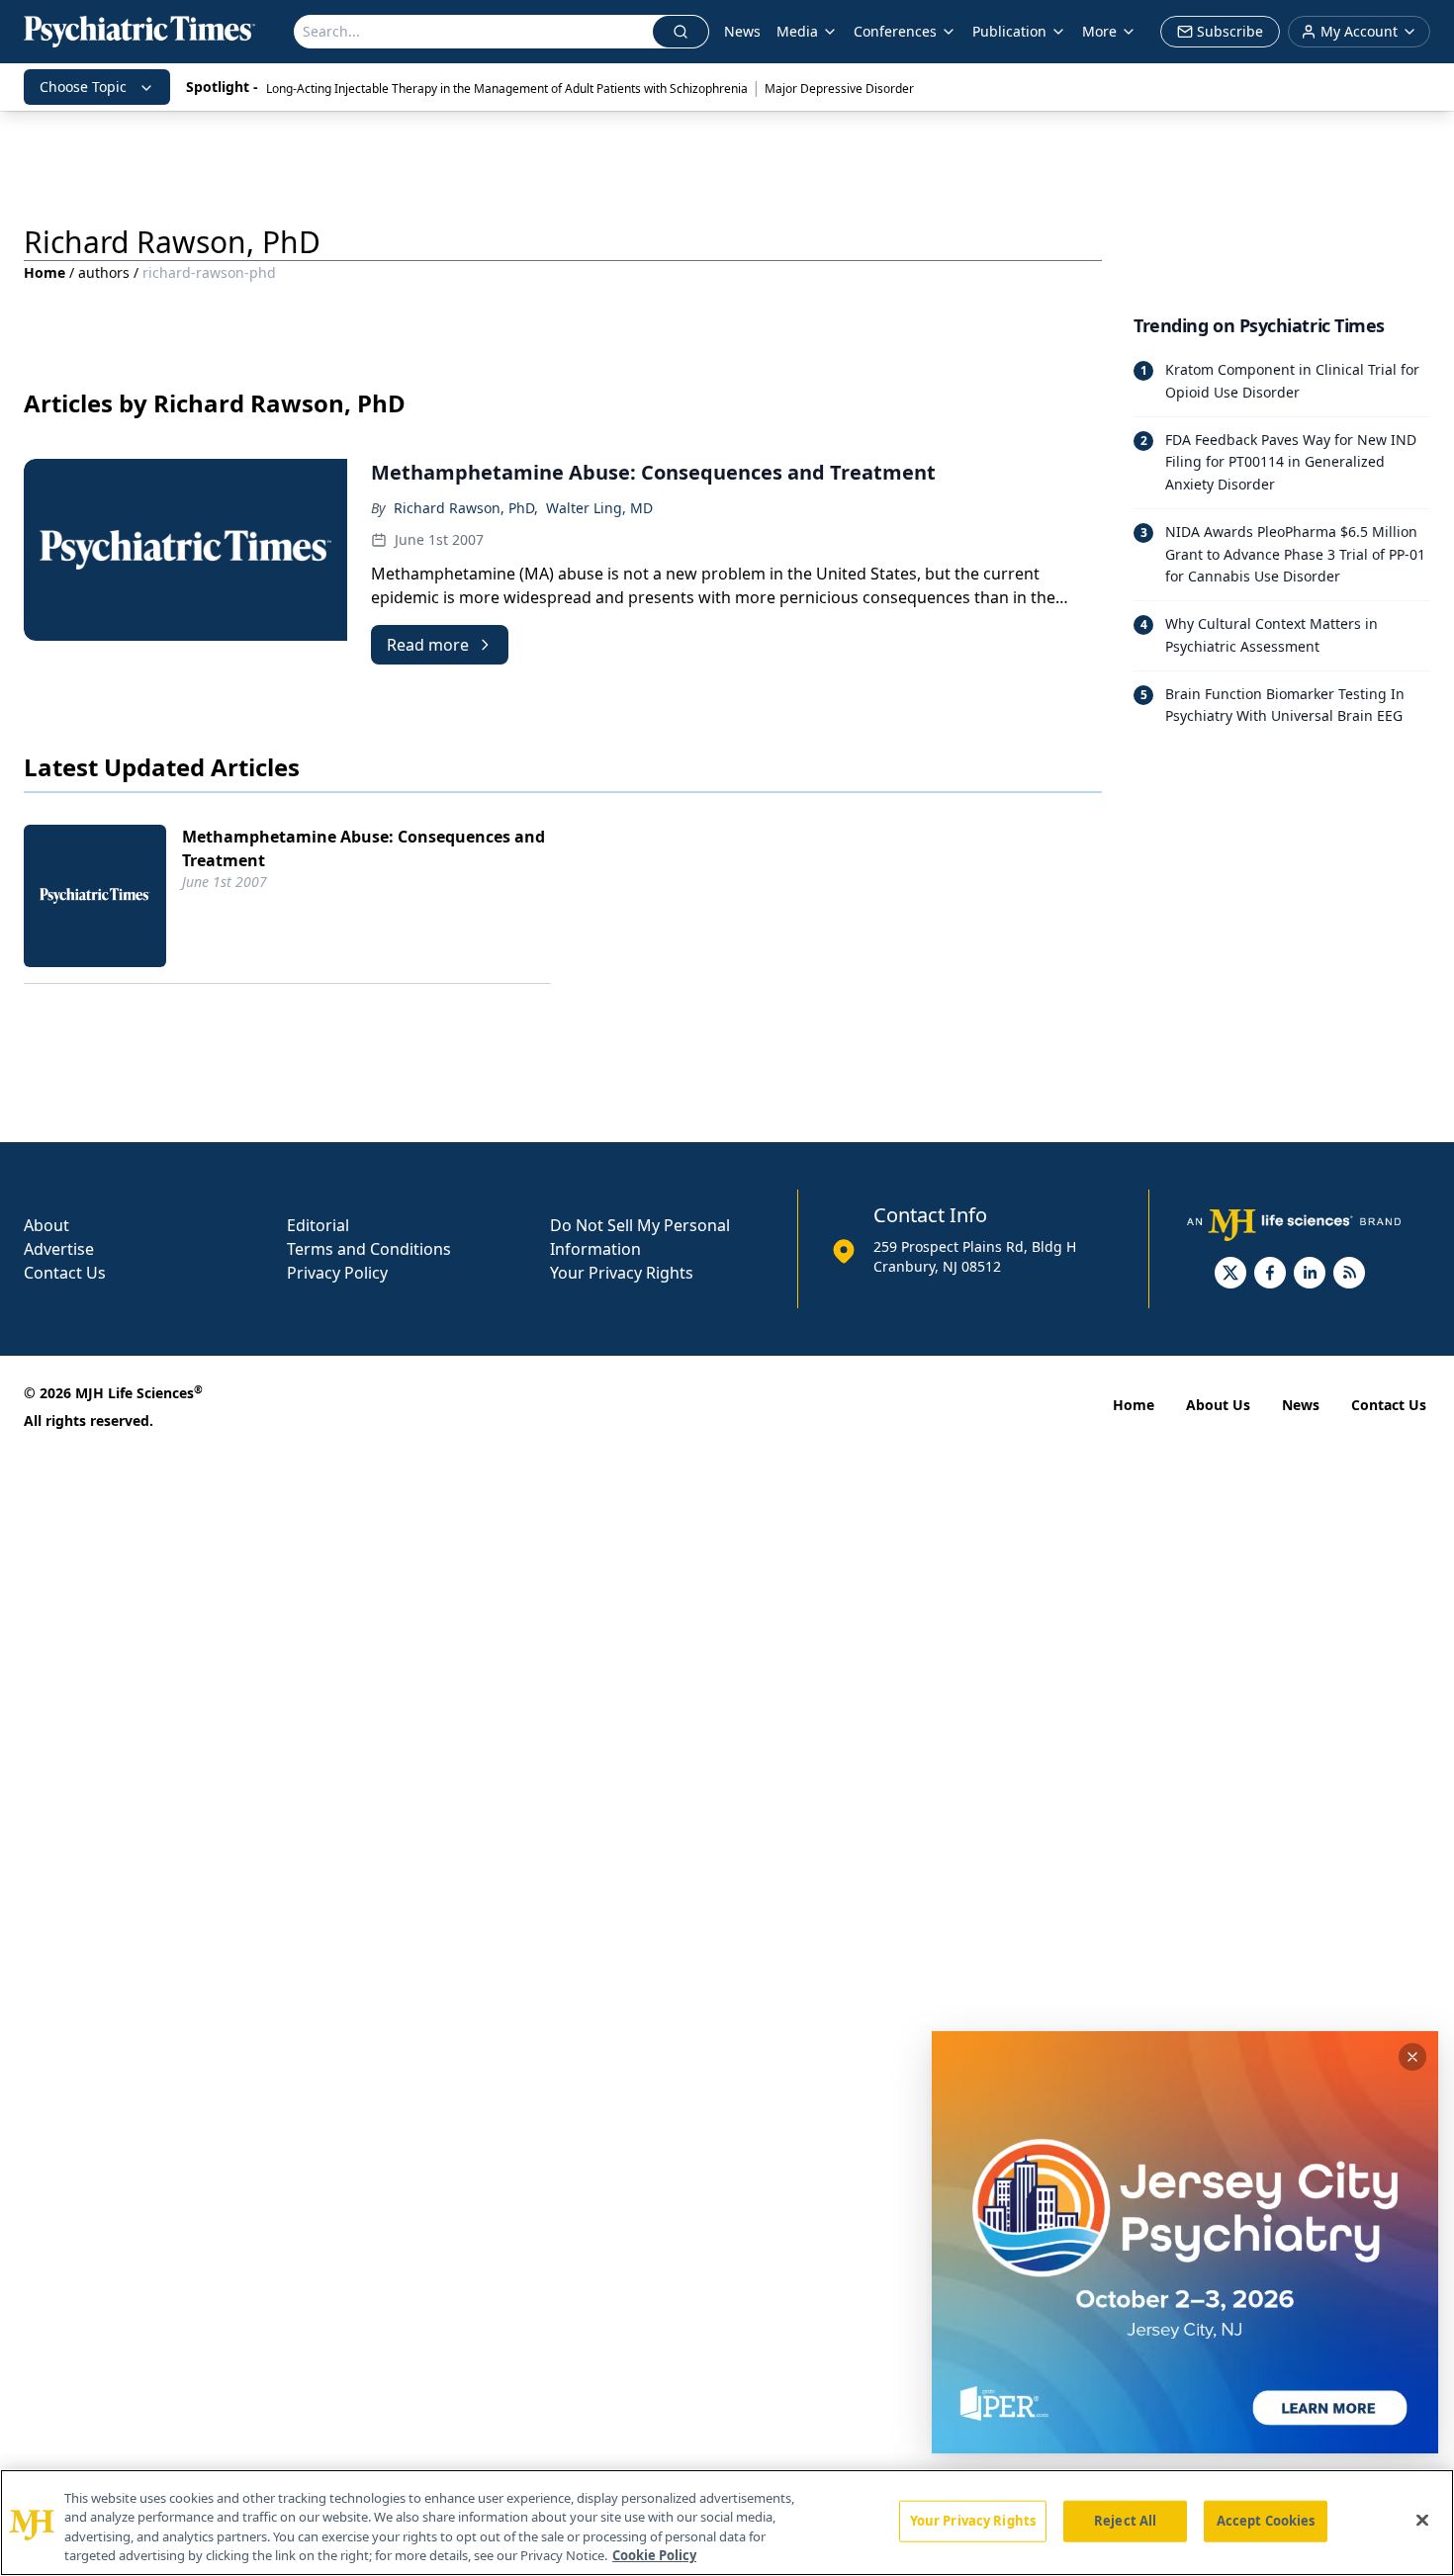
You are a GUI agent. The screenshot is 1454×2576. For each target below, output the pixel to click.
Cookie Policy (654, 2555)
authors (104, 272)
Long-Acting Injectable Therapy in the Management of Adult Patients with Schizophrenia (507, 89)
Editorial (318, 1225)
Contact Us (65, 1273)
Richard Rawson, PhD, (466, 508)
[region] (727, 2523)
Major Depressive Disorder (839, 89)
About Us (1218, 1405)
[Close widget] (1412, 2057)
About (46, 1225)
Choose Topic (83, 87)
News (742, 31)
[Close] (1422, 2520)
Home (45, 272)
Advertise (59, 1249)
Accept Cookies (1266, 2521)
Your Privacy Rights (622, 1273)
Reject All (1125, 2521)
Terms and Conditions (369, 1249)
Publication (1009, 31)
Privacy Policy (337, 1273)
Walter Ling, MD (599, 508)
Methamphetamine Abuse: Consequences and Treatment (363, 848)
